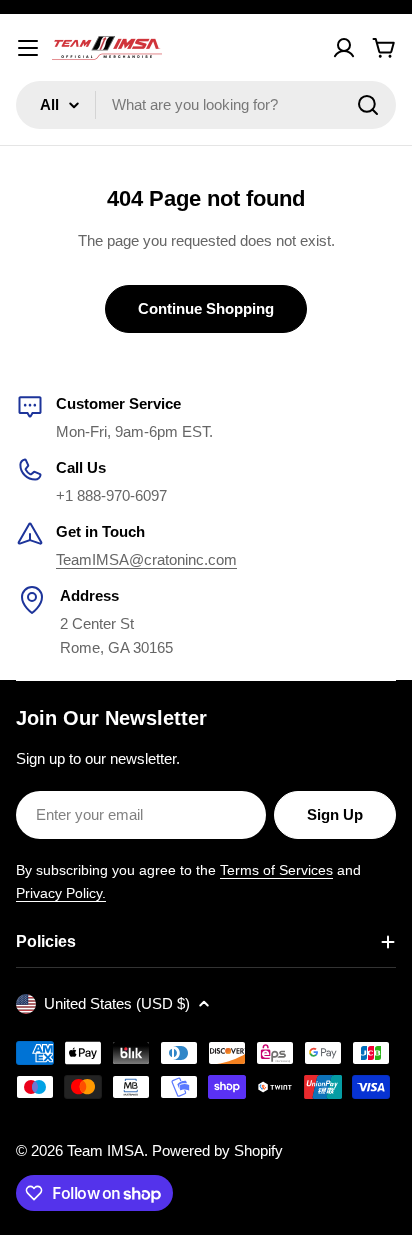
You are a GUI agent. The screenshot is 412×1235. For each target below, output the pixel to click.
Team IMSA (105, 1150)
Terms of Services (276, 870)
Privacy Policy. (61, 893)
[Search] (368, 105)
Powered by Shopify (217, 1150)
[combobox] (206, 105)
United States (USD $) (117, 1003)
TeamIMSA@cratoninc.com (146, 559)
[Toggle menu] (28, 48)
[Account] (344, 48)
